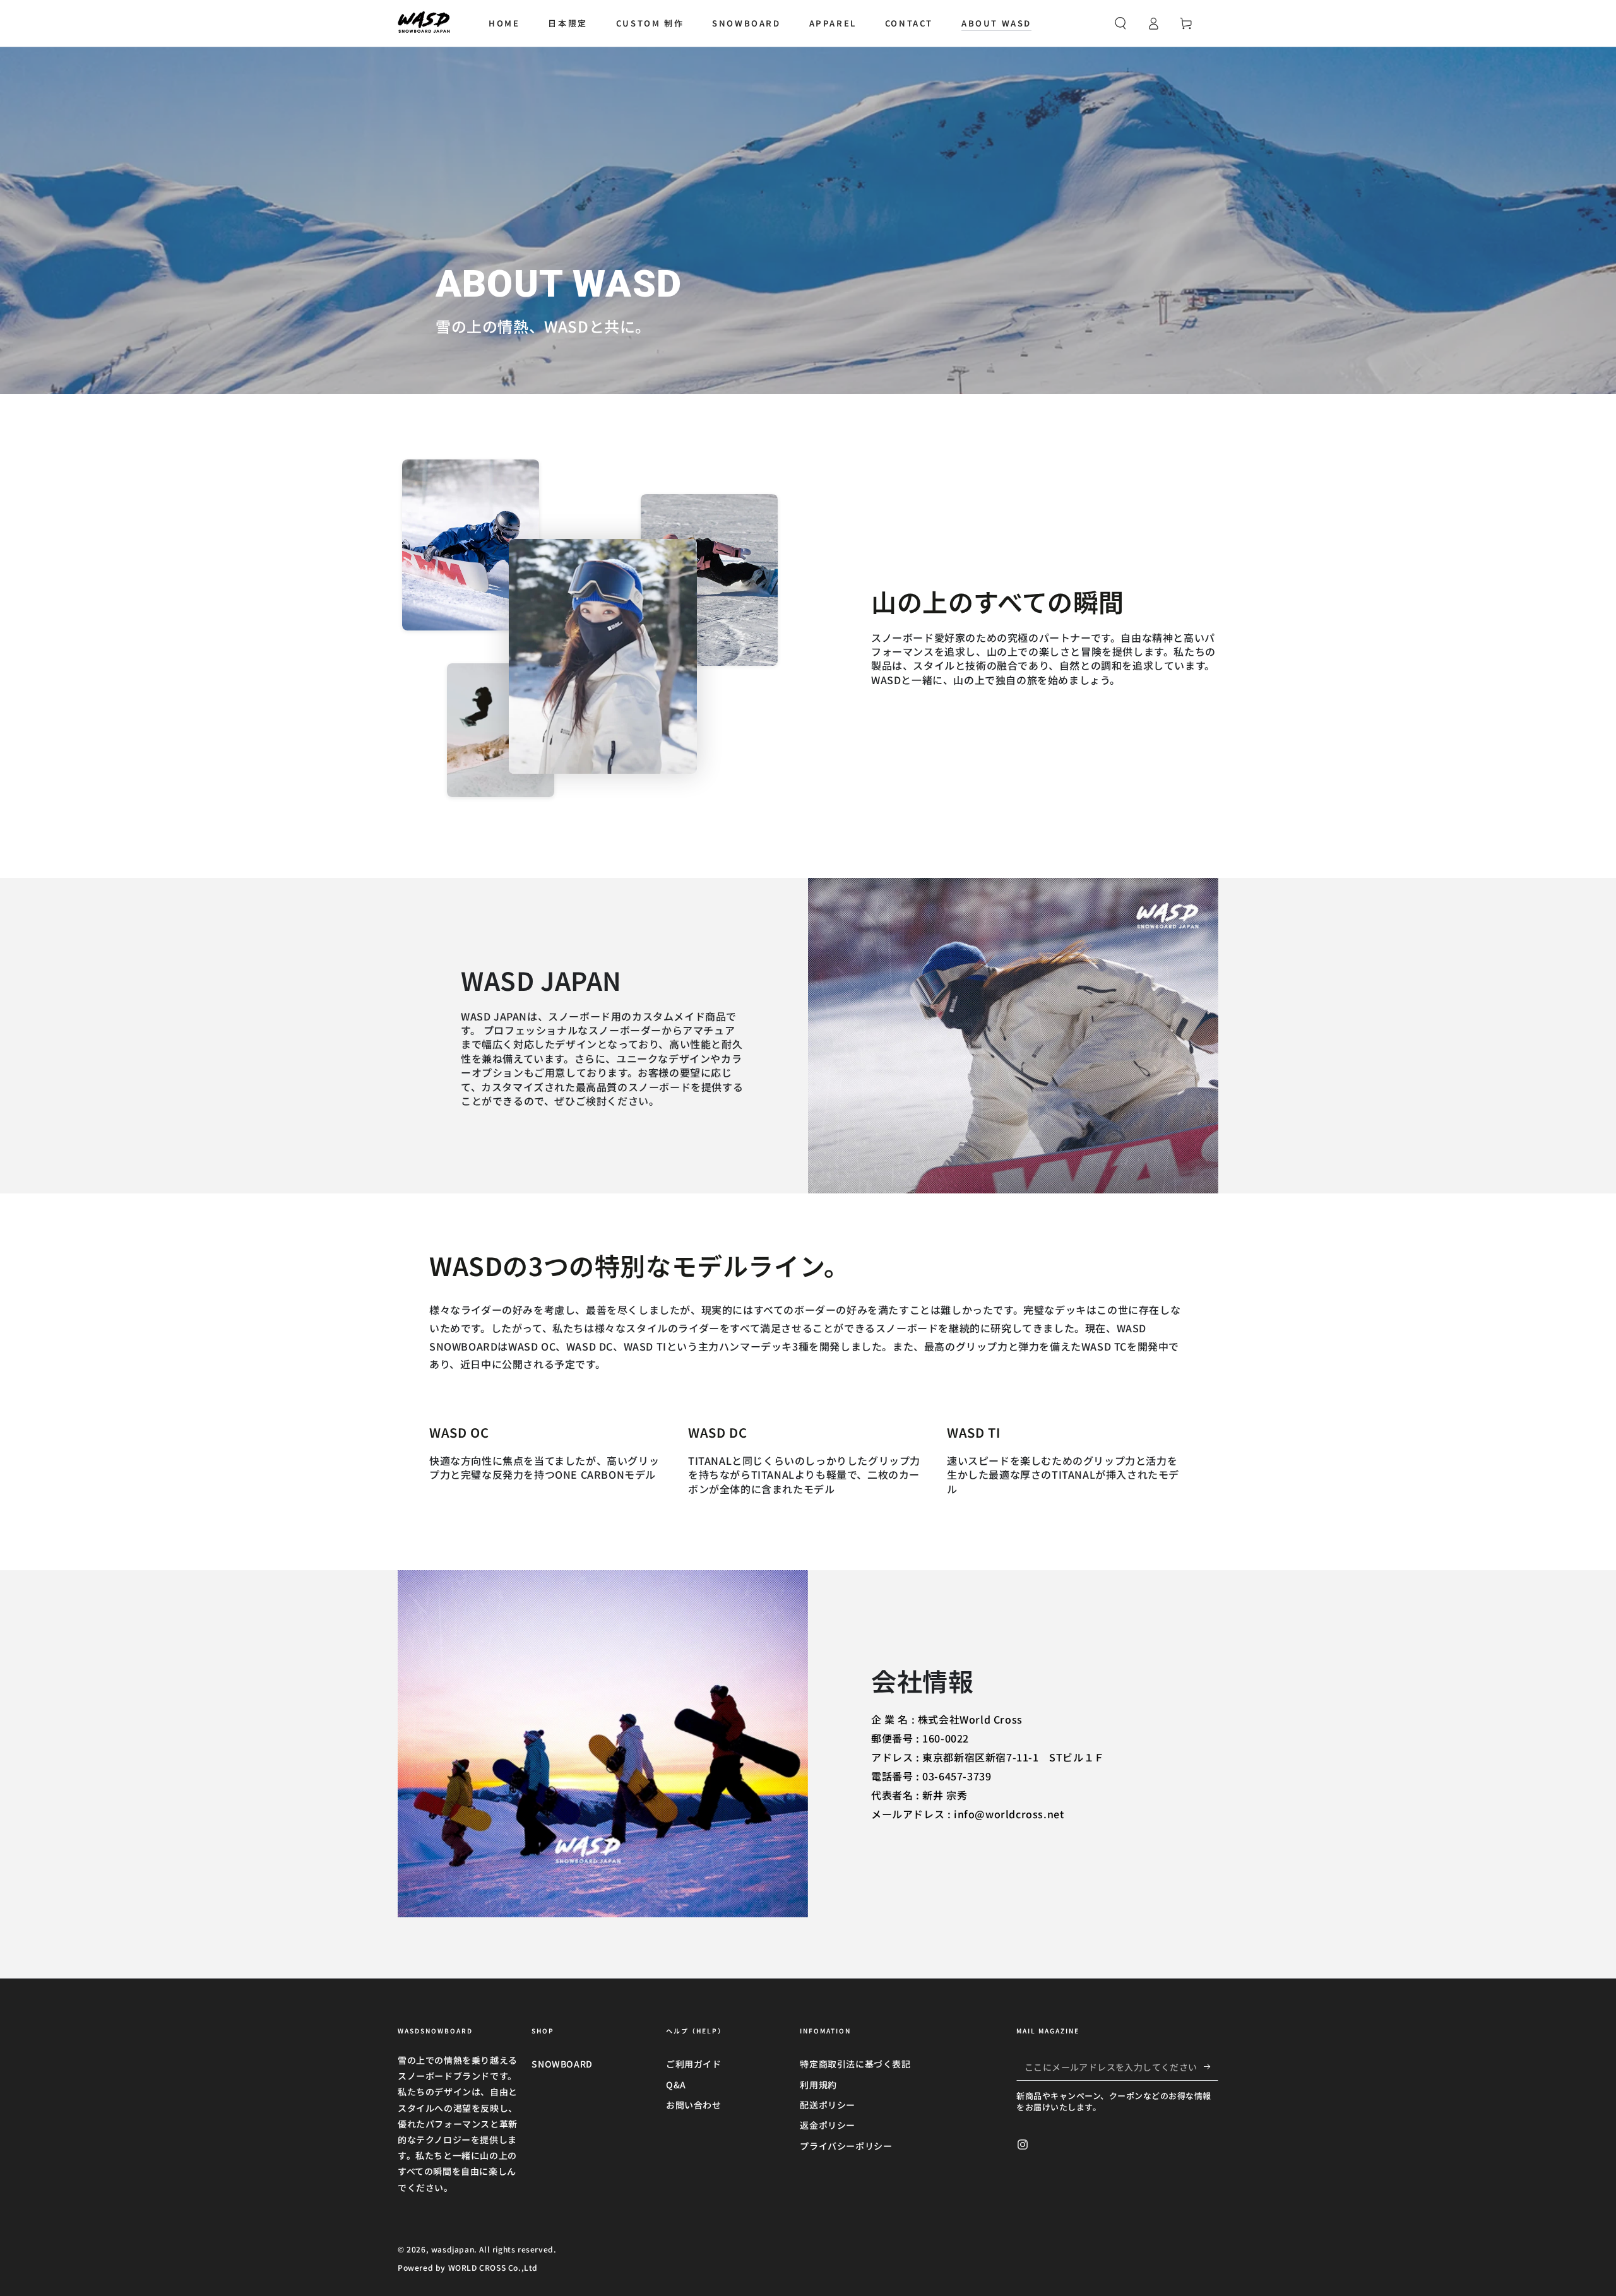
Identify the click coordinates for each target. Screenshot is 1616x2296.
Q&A (676, 2085)
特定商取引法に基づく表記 (855, 2064)
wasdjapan (453, 2249)
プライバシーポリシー (846, 2146)
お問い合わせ (694, 2105)
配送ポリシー (828, 2105)
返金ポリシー (828, 2125)
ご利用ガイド (694, 2064)
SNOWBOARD (562, 2064)
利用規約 (818, 2085)
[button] (1120, 23)
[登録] (1211, 2066)
